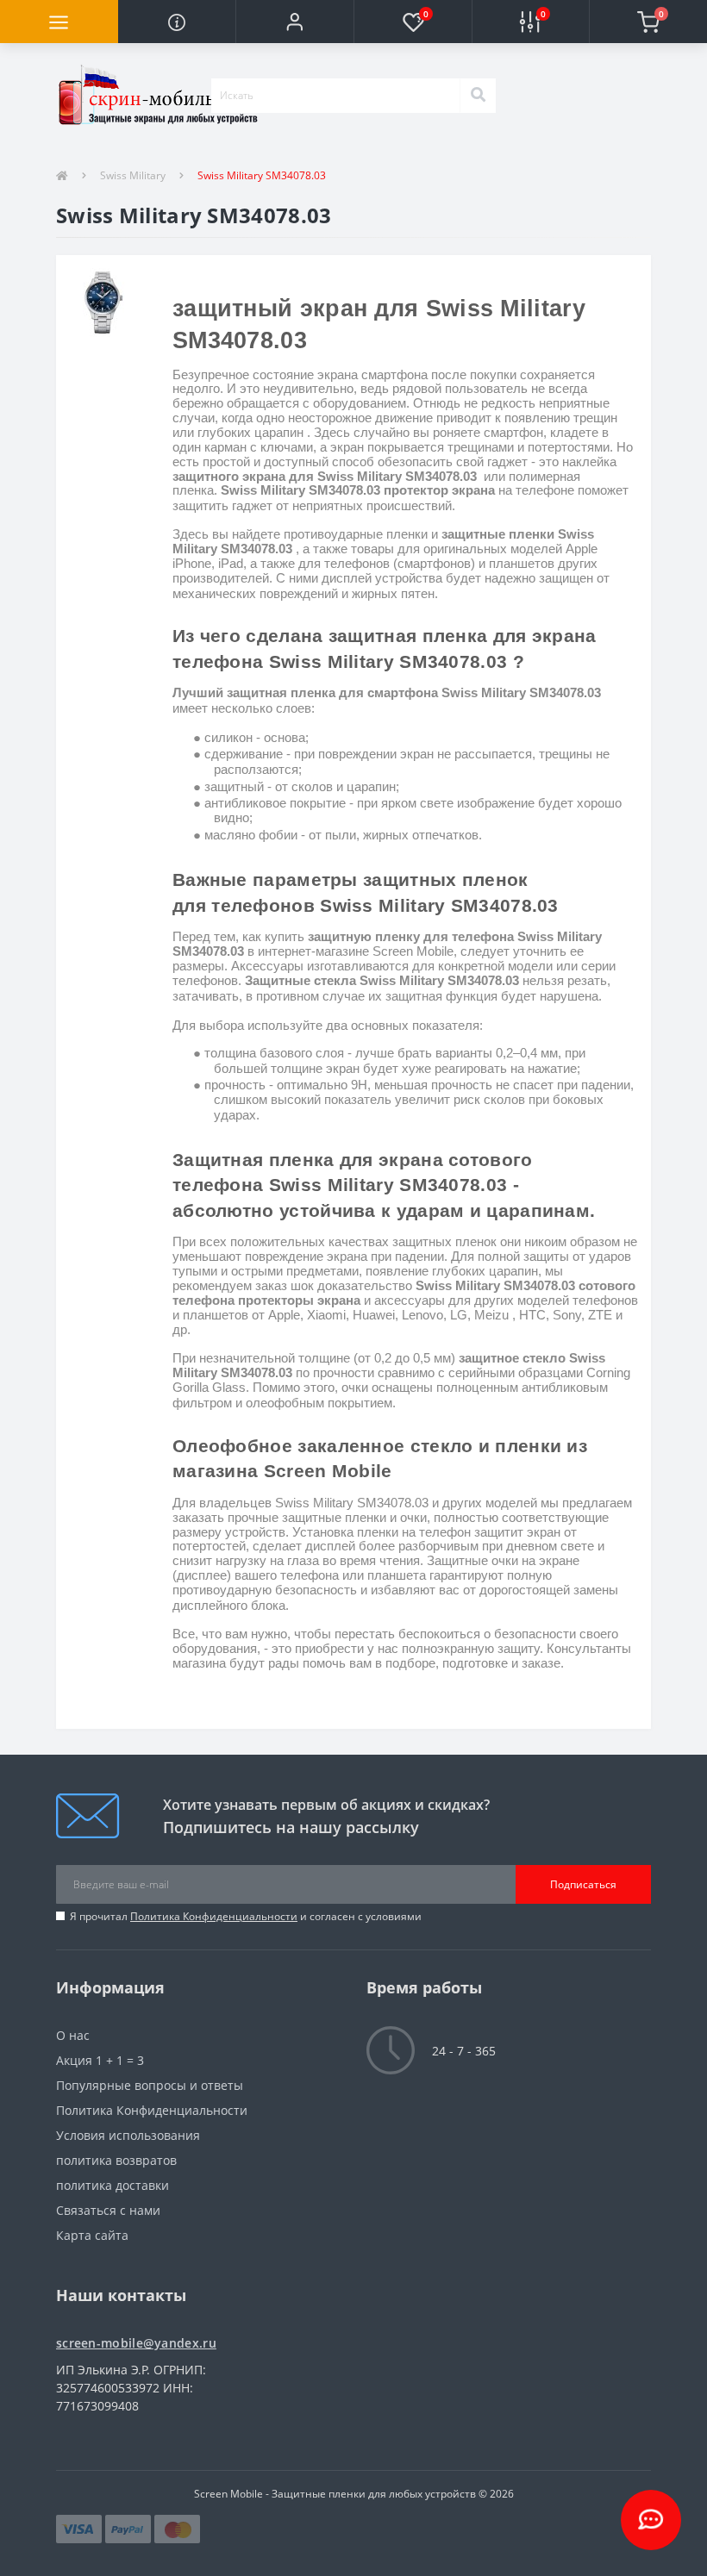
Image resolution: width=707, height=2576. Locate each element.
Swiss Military (133, 175)
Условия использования (128, 2135)
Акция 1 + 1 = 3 (100, 2060)
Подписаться (583, 1884)
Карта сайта (92, 2235)
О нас (73, 2035)
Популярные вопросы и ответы (150, 2085)
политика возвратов (116, 2160)
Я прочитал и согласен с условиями (246, 1916)
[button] (294, 22)
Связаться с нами (108, 2210)
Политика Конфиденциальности (214, 1916)
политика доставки (113, 2185)
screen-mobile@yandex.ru (136, 2343)
